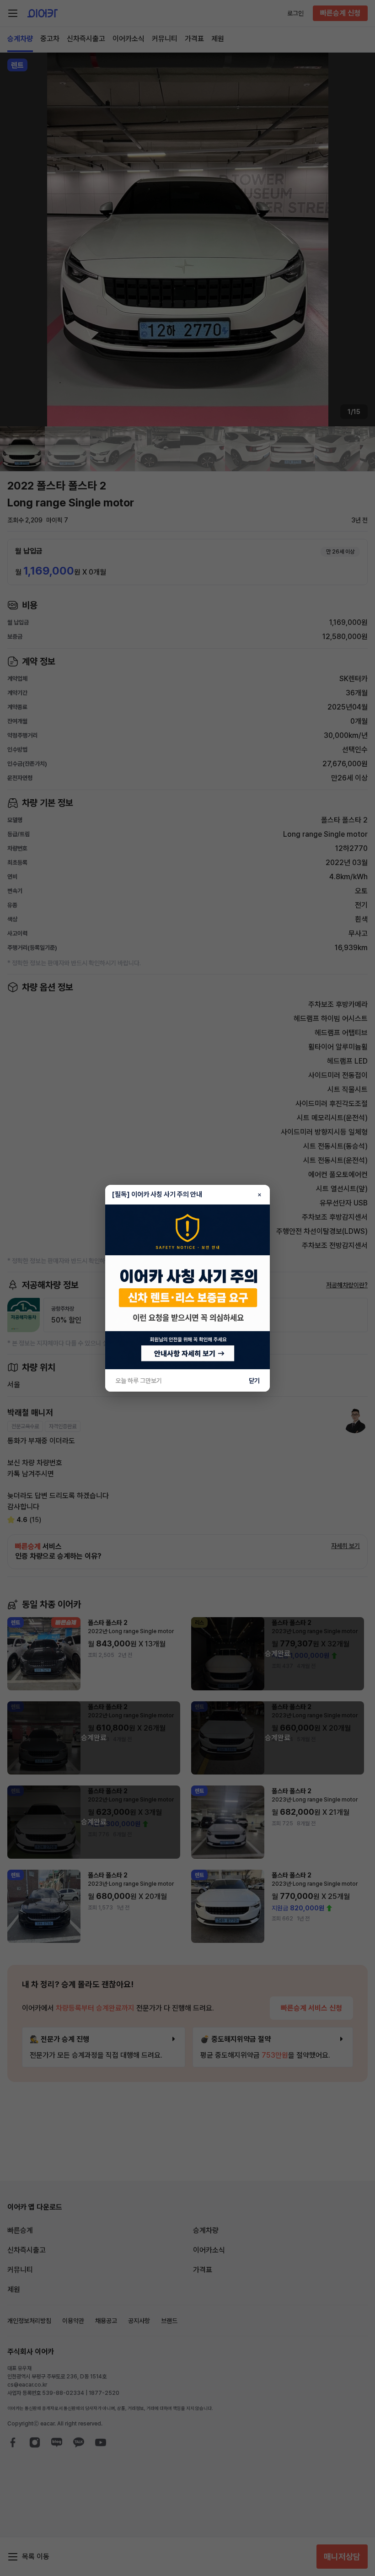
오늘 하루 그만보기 (139, 1381)
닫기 (254, 1381)
